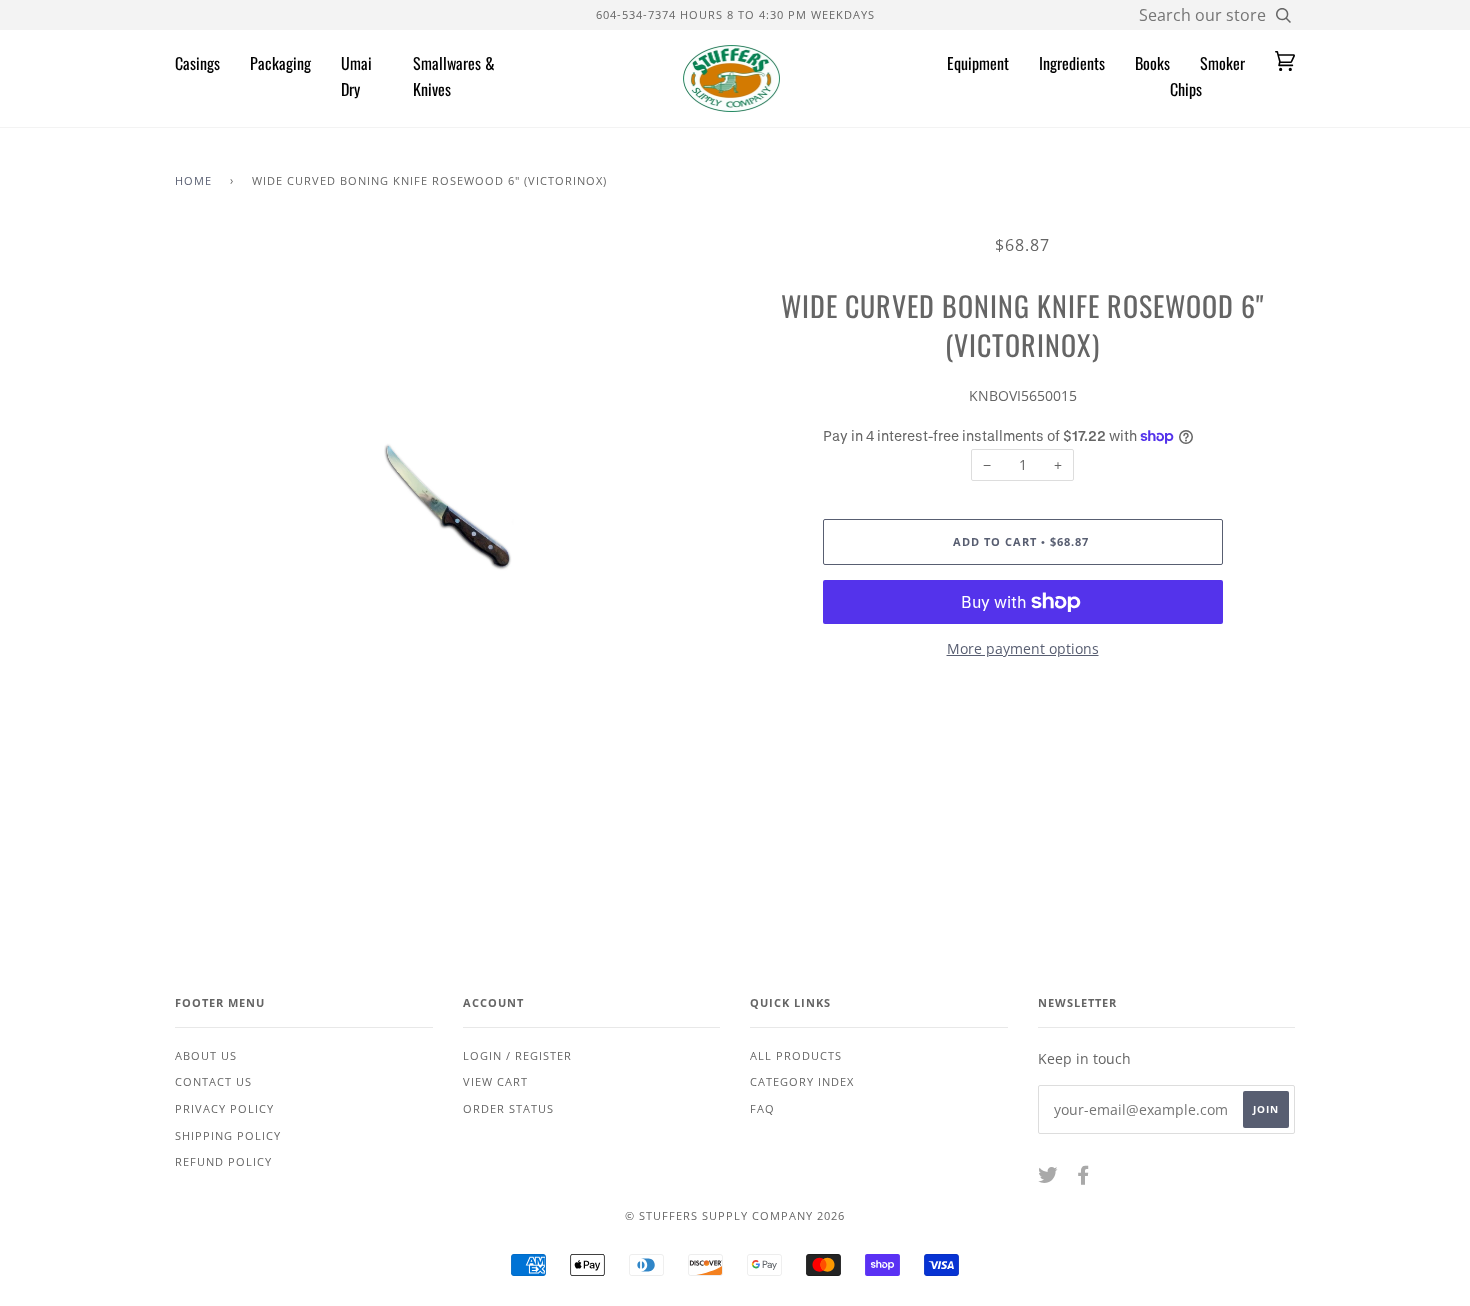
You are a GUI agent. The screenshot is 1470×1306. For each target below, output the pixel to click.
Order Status (508, 1108)
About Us (206, 1055)
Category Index (802, 1081)
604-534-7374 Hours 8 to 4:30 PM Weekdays (735, 14)
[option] (447, 506)
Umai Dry (356, 76)
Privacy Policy (224, 1108)
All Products (796, 1055)
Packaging (280, 63)
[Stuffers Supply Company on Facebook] (1083, 1178)
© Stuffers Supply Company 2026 (735, 1215)
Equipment (978, 63)
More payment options (1023, 648)
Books (1152, 63)
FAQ (762, 1108)
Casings (197, 63)
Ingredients (1072, 63)
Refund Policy (223, 1161)
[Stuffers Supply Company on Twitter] (1048, 1178)
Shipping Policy (228, 1135)
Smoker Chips (1207, 76)
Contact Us (213, 1081)
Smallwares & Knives (454, 76)
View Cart (495, 1081)
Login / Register (517, 1055)
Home (193, 180)
